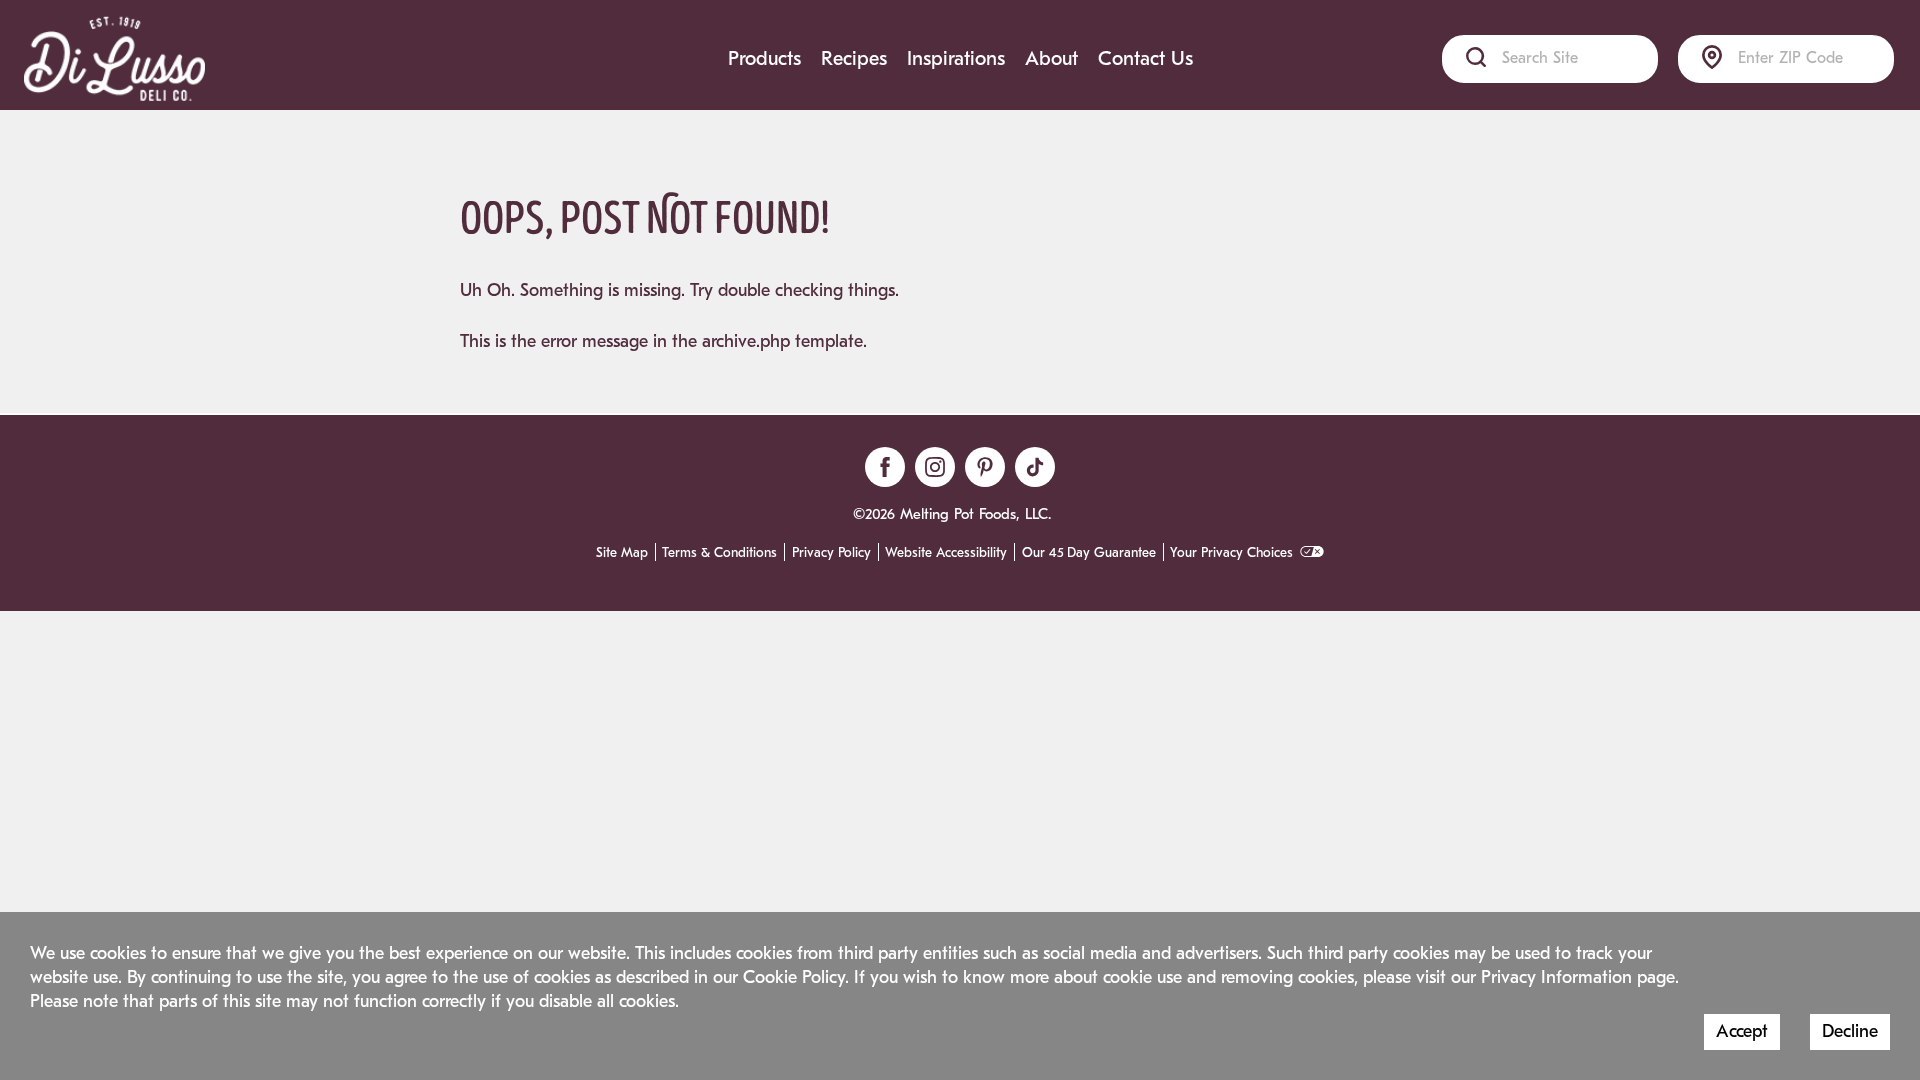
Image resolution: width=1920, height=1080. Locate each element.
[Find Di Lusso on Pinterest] (985, 467)
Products (764, 58)
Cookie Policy (794, 977)
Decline (1850, 1031)
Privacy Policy (831, 553)
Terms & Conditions (719, 553)
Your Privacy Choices (1231, 553)
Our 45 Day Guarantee (1089, 553)
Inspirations (956, 58)
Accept (1742, 1031)
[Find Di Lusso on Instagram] (935, 467)
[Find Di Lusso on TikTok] (1035, 467)
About (1051, 58)
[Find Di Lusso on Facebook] (885, 467)
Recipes (854, 58)
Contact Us (1145, 58)
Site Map (622, 553)
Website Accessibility (946, 553)
